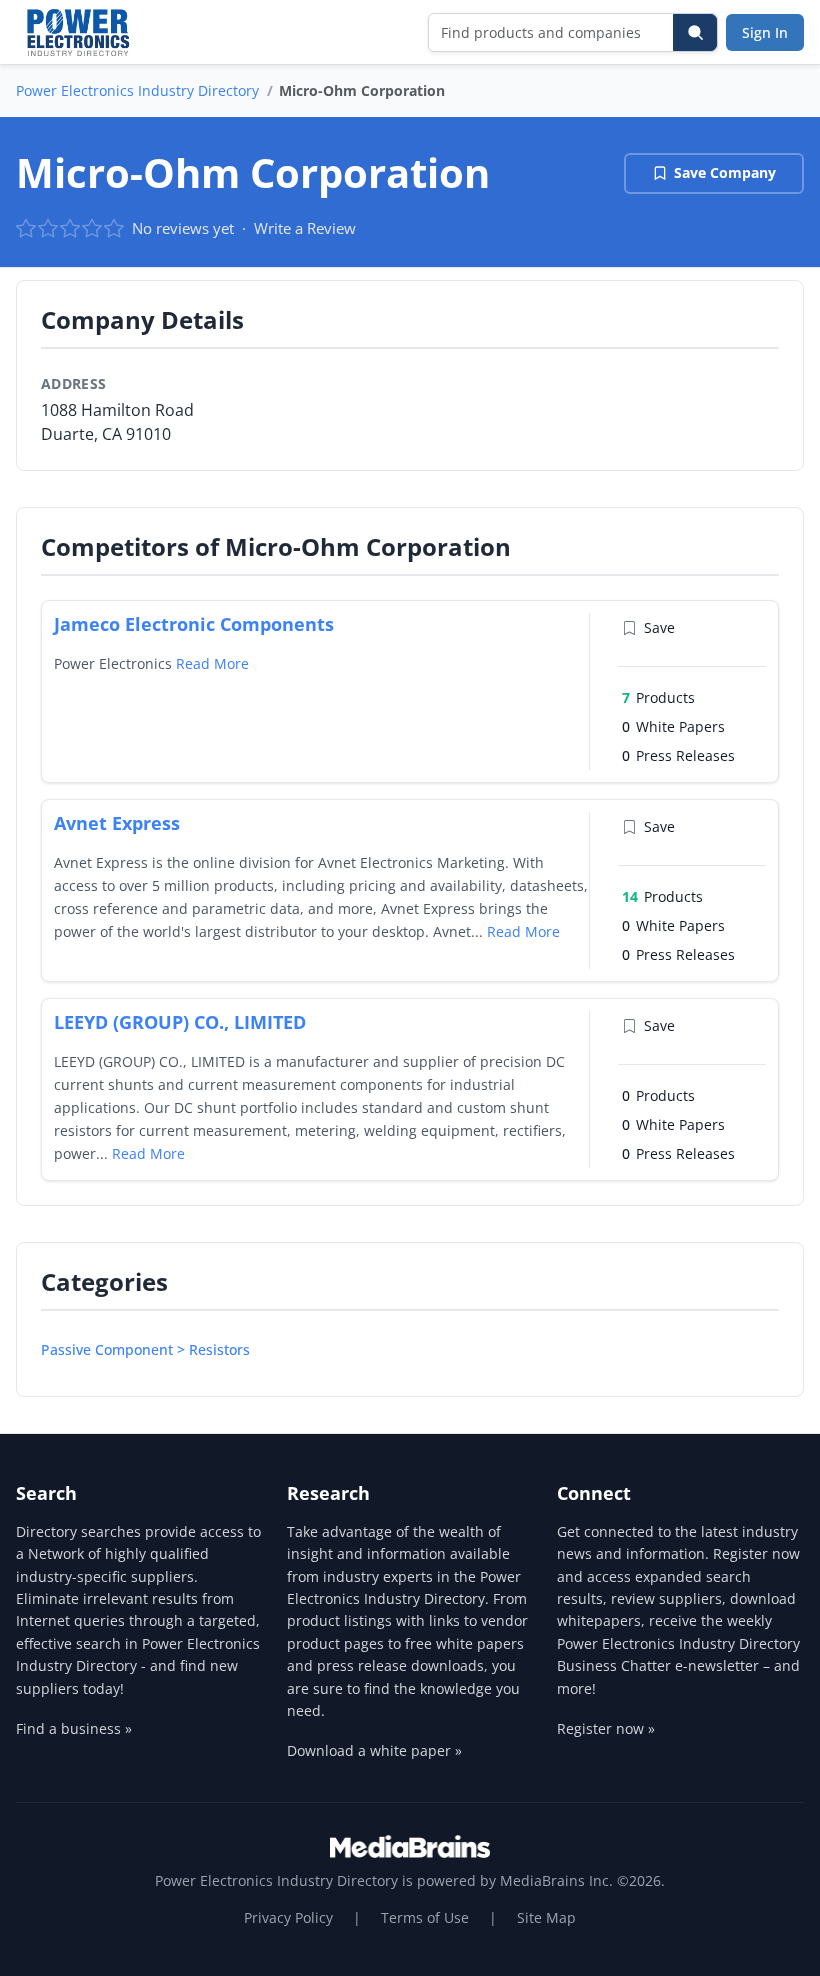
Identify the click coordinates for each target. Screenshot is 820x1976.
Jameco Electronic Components (194, 624)
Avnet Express (117, 823)
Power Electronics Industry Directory (137, 90)
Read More (212, 663)
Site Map (546, 1917)
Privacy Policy (288, 1917)
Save (659, 627)
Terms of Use (425, 1917)
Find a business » (74, 1728)
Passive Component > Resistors (145, 1349)
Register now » (606, 1728)
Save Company (725, 172)
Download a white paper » (374, 1750)
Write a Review (305, 228)
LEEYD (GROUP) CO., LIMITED (180, 1022)
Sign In (765, 32)
